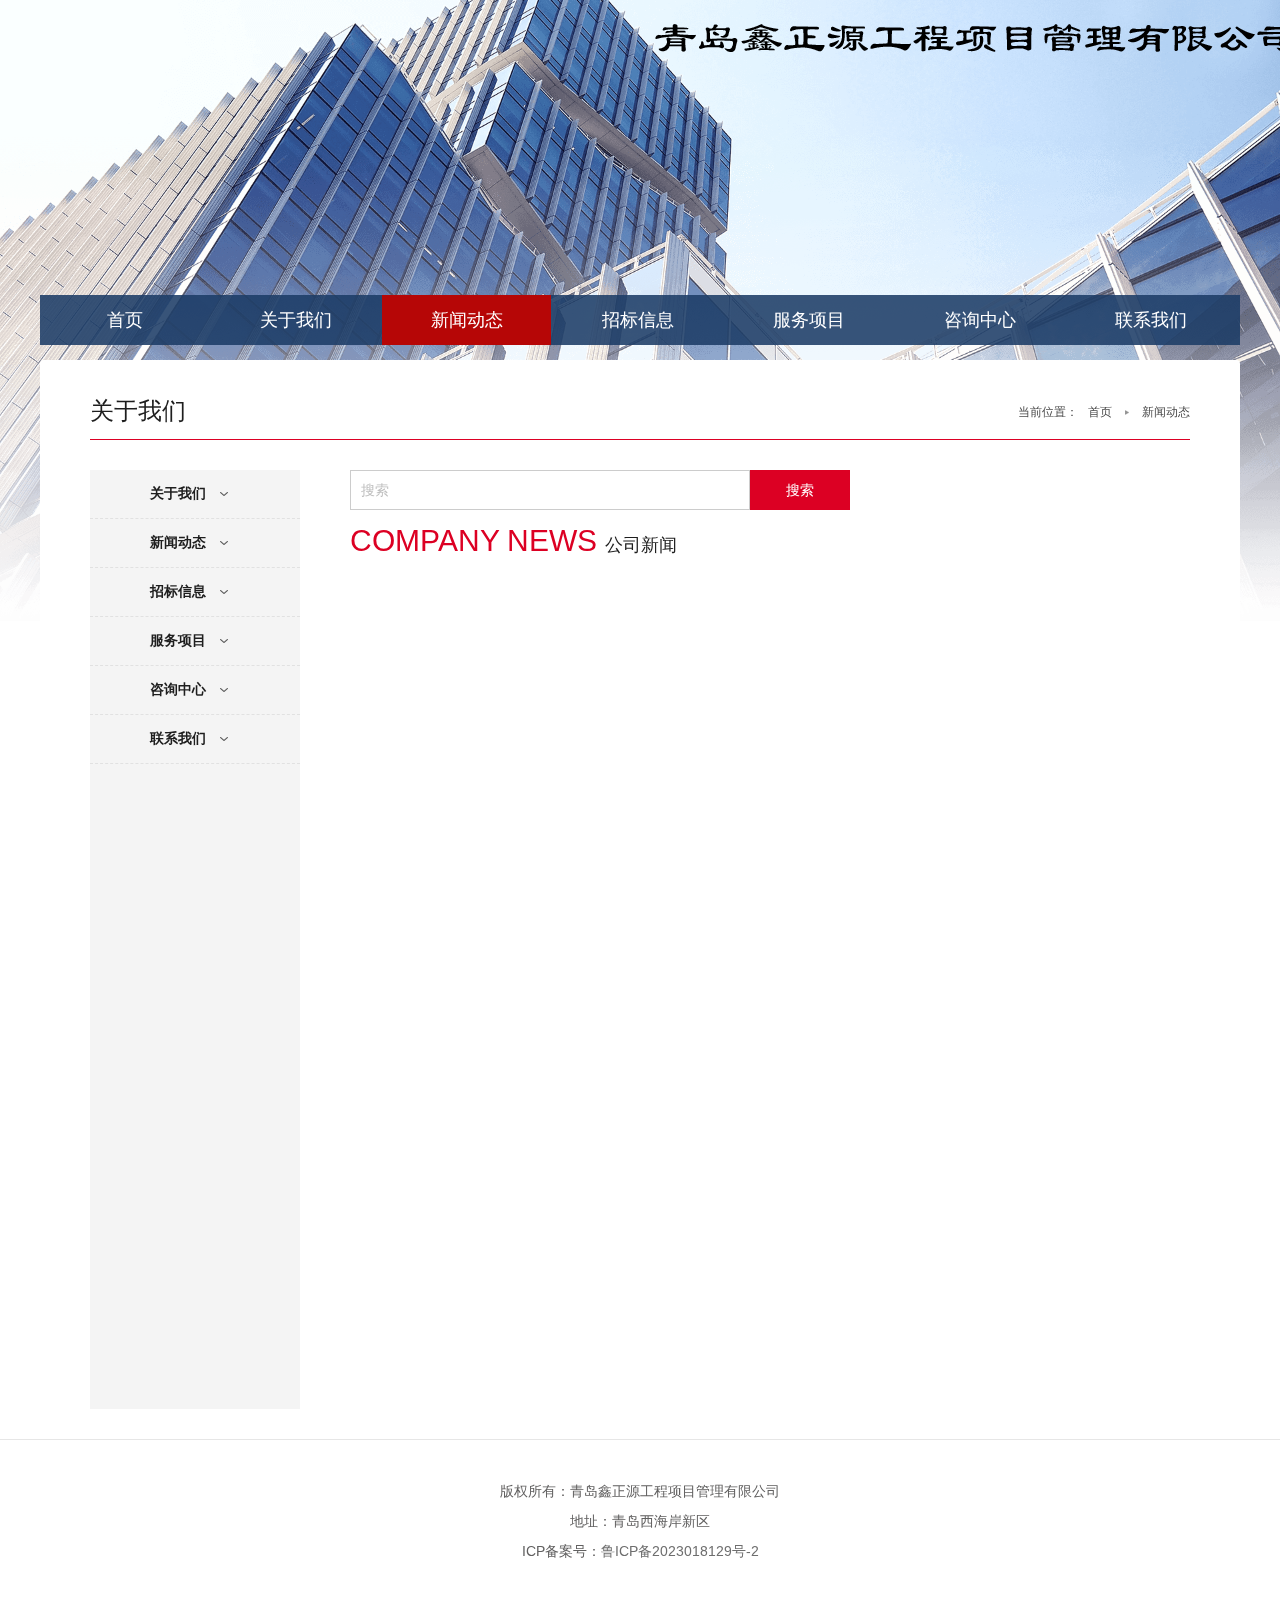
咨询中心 (980, 320)
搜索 (800, 490)
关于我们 (296, 320)
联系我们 (1151, 320)
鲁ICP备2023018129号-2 (680, 1551)
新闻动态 (467, 320)
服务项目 (809, 320)
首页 (125, 320)
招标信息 (638, 320)
